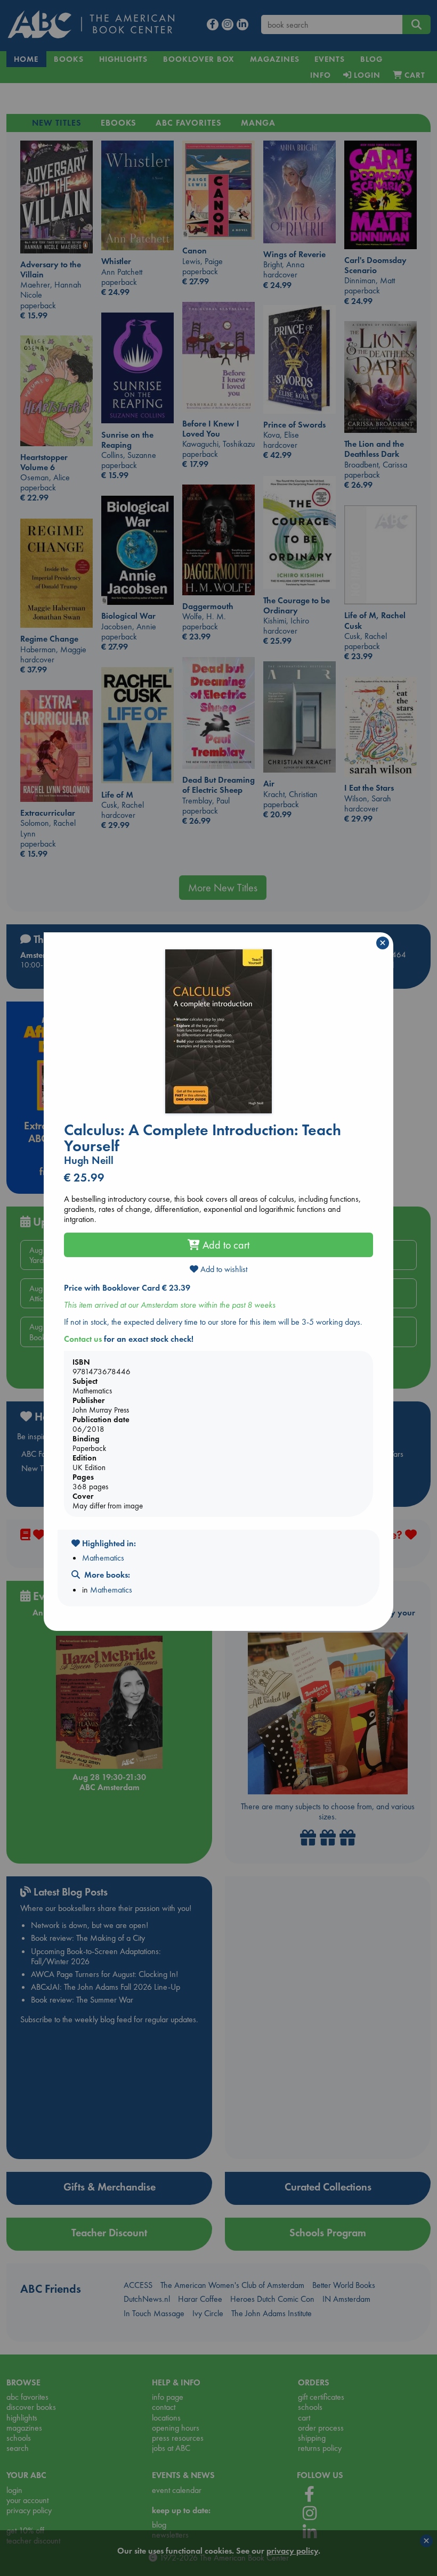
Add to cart (225, 1245)
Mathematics (103, 1558)
